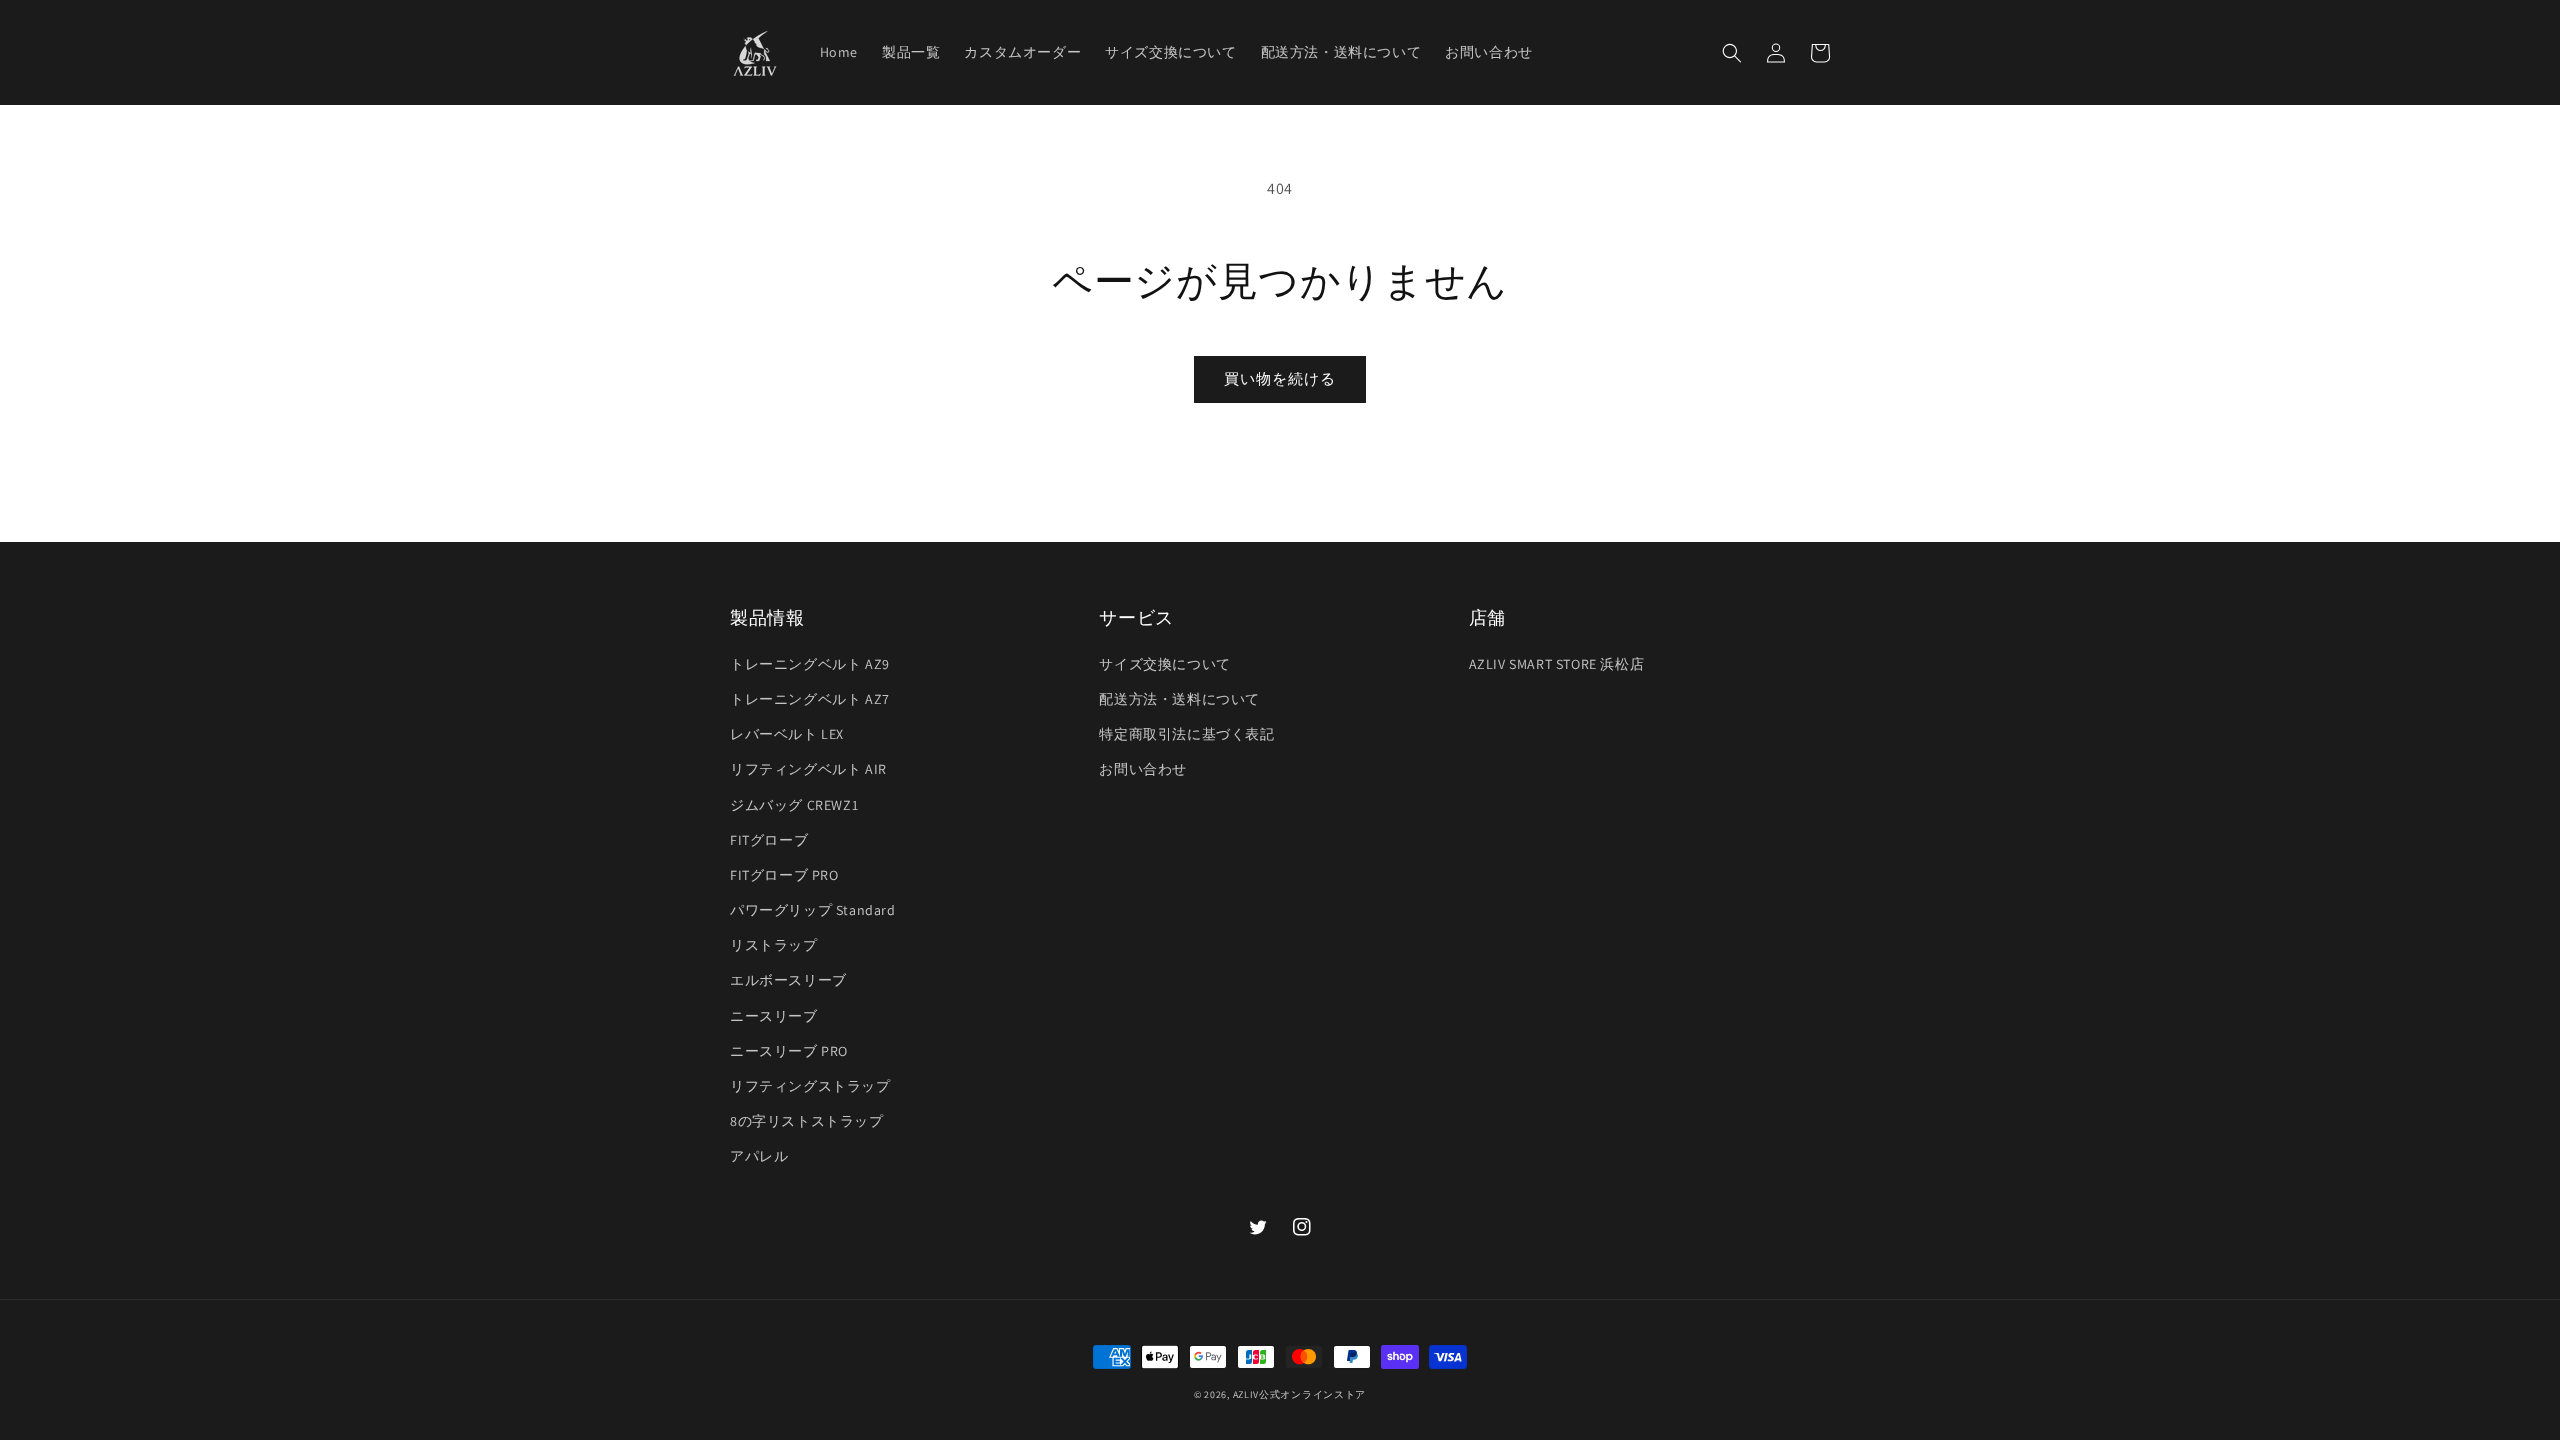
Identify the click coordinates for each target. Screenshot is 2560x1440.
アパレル (759, 1156)
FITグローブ (769, 840)
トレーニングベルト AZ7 (810, 699)
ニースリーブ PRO (789, 1051)
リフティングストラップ (810, 1086)
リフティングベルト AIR (808, 769)
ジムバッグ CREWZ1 (794, 805)
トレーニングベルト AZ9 (810, 664)
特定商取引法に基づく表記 (1186, 734)
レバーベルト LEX (787, 734)
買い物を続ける (1280, 378)
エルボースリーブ (788, 980)
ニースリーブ (774, 1016)
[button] (1732, 53)
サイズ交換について (1164, 664)
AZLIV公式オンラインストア (1300, 1394)
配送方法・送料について (1179, 699)
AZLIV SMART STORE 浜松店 (1557, 664)
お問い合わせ (1143, 769)
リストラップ (774, 945)
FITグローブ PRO (784, 875)
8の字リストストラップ (807, 1121)
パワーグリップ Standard (813, 910)
